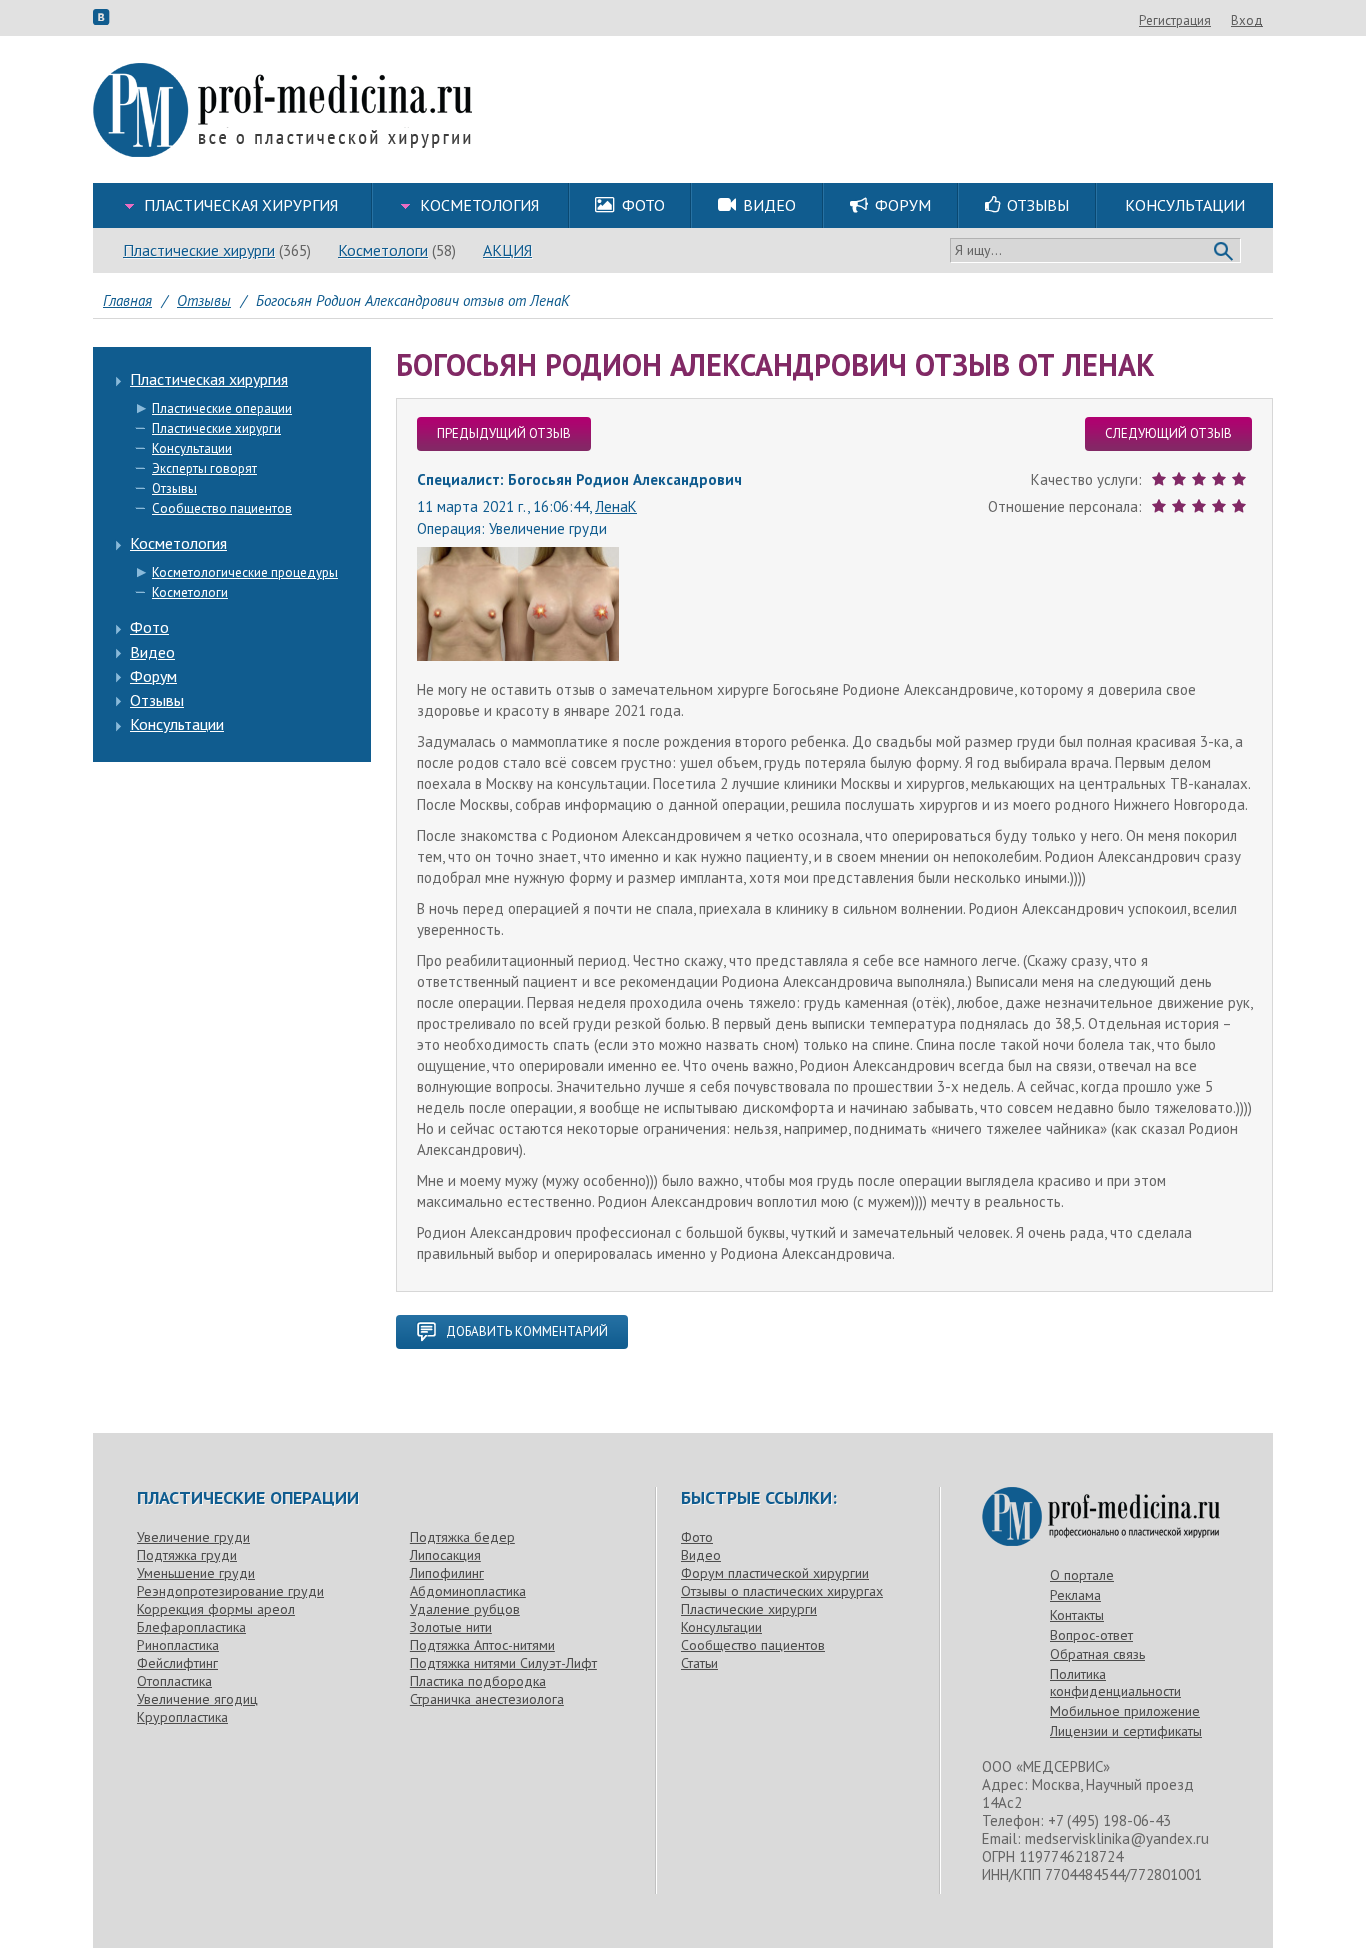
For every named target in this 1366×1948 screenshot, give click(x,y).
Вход (1247, 20)
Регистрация (1175, 20)
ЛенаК (616, 506)
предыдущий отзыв (504, 433)
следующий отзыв (1168, 433)
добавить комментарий (527, 1331)
